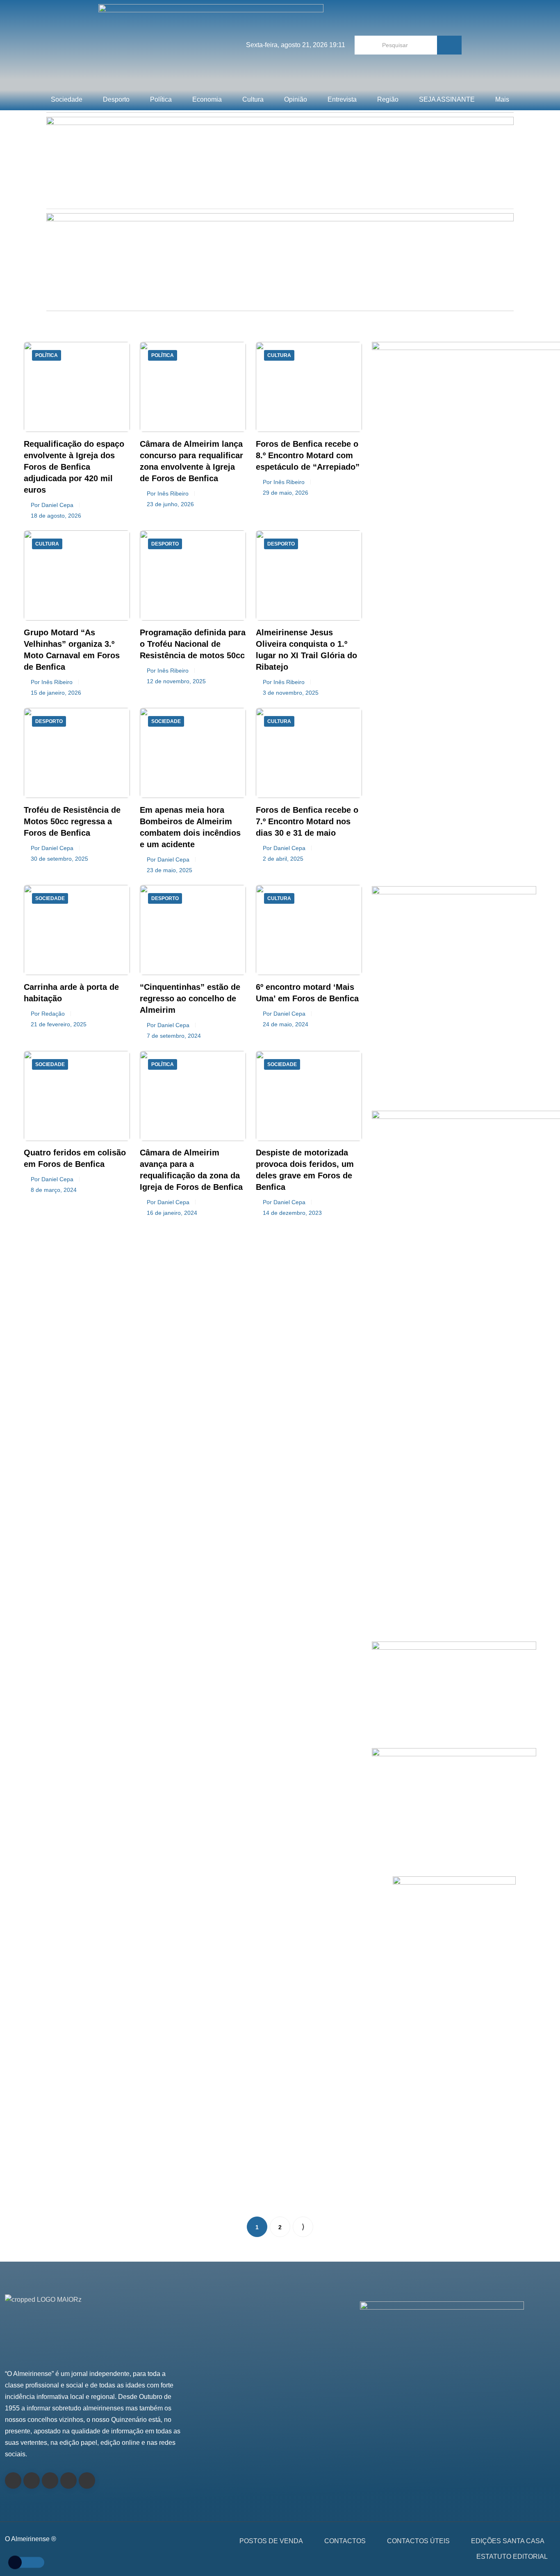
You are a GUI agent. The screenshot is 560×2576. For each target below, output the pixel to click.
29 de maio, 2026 (286, 493)
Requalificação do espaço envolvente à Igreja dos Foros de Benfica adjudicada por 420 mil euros (74, 467)
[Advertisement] (454, 790)
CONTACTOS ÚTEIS (418, 2541)
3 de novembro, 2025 (291, 693)
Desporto (116, 99)
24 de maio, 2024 (286, 1024)
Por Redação (48, 1014)
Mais (502, 99)
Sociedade (67, 99)
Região (388, 99)
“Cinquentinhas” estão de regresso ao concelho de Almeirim (190, 998)
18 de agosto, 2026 (56, 516)
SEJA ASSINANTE (447, 99)
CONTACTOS (345, 2541)
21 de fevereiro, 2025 (59, 1024)
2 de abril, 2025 (283, 859)
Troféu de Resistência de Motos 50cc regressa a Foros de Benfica (72, 821)
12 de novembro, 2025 (176, 681)
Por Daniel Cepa (52, 505)
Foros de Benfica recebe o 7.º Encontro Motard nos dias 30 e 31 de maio (307, 821)
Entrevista (342, 99)
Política (161, 99)
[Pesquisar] (449, 45)
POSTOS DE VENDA (271, 2541)
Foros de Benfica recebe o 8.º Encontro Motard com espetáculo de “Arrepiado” (308, 455)
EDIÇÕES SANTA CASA (508, 2541)
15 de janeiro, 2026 (56, 693)
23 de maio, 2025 (170, 870)
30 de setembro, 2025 (59, 859)
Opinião (296, 99)
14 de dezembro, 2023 (292, 1213)
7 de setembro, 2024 (174, 1036)
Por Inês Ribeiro (168, 493)
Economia (207, 99)
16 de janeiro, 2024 (172, 1213)
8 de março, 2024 (54, 1190)
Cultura (253, 99)
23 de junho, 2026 (170, 504)
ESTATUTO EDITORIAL (512, 2557)
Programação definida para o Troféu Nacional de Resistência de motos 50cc (193, 644)
